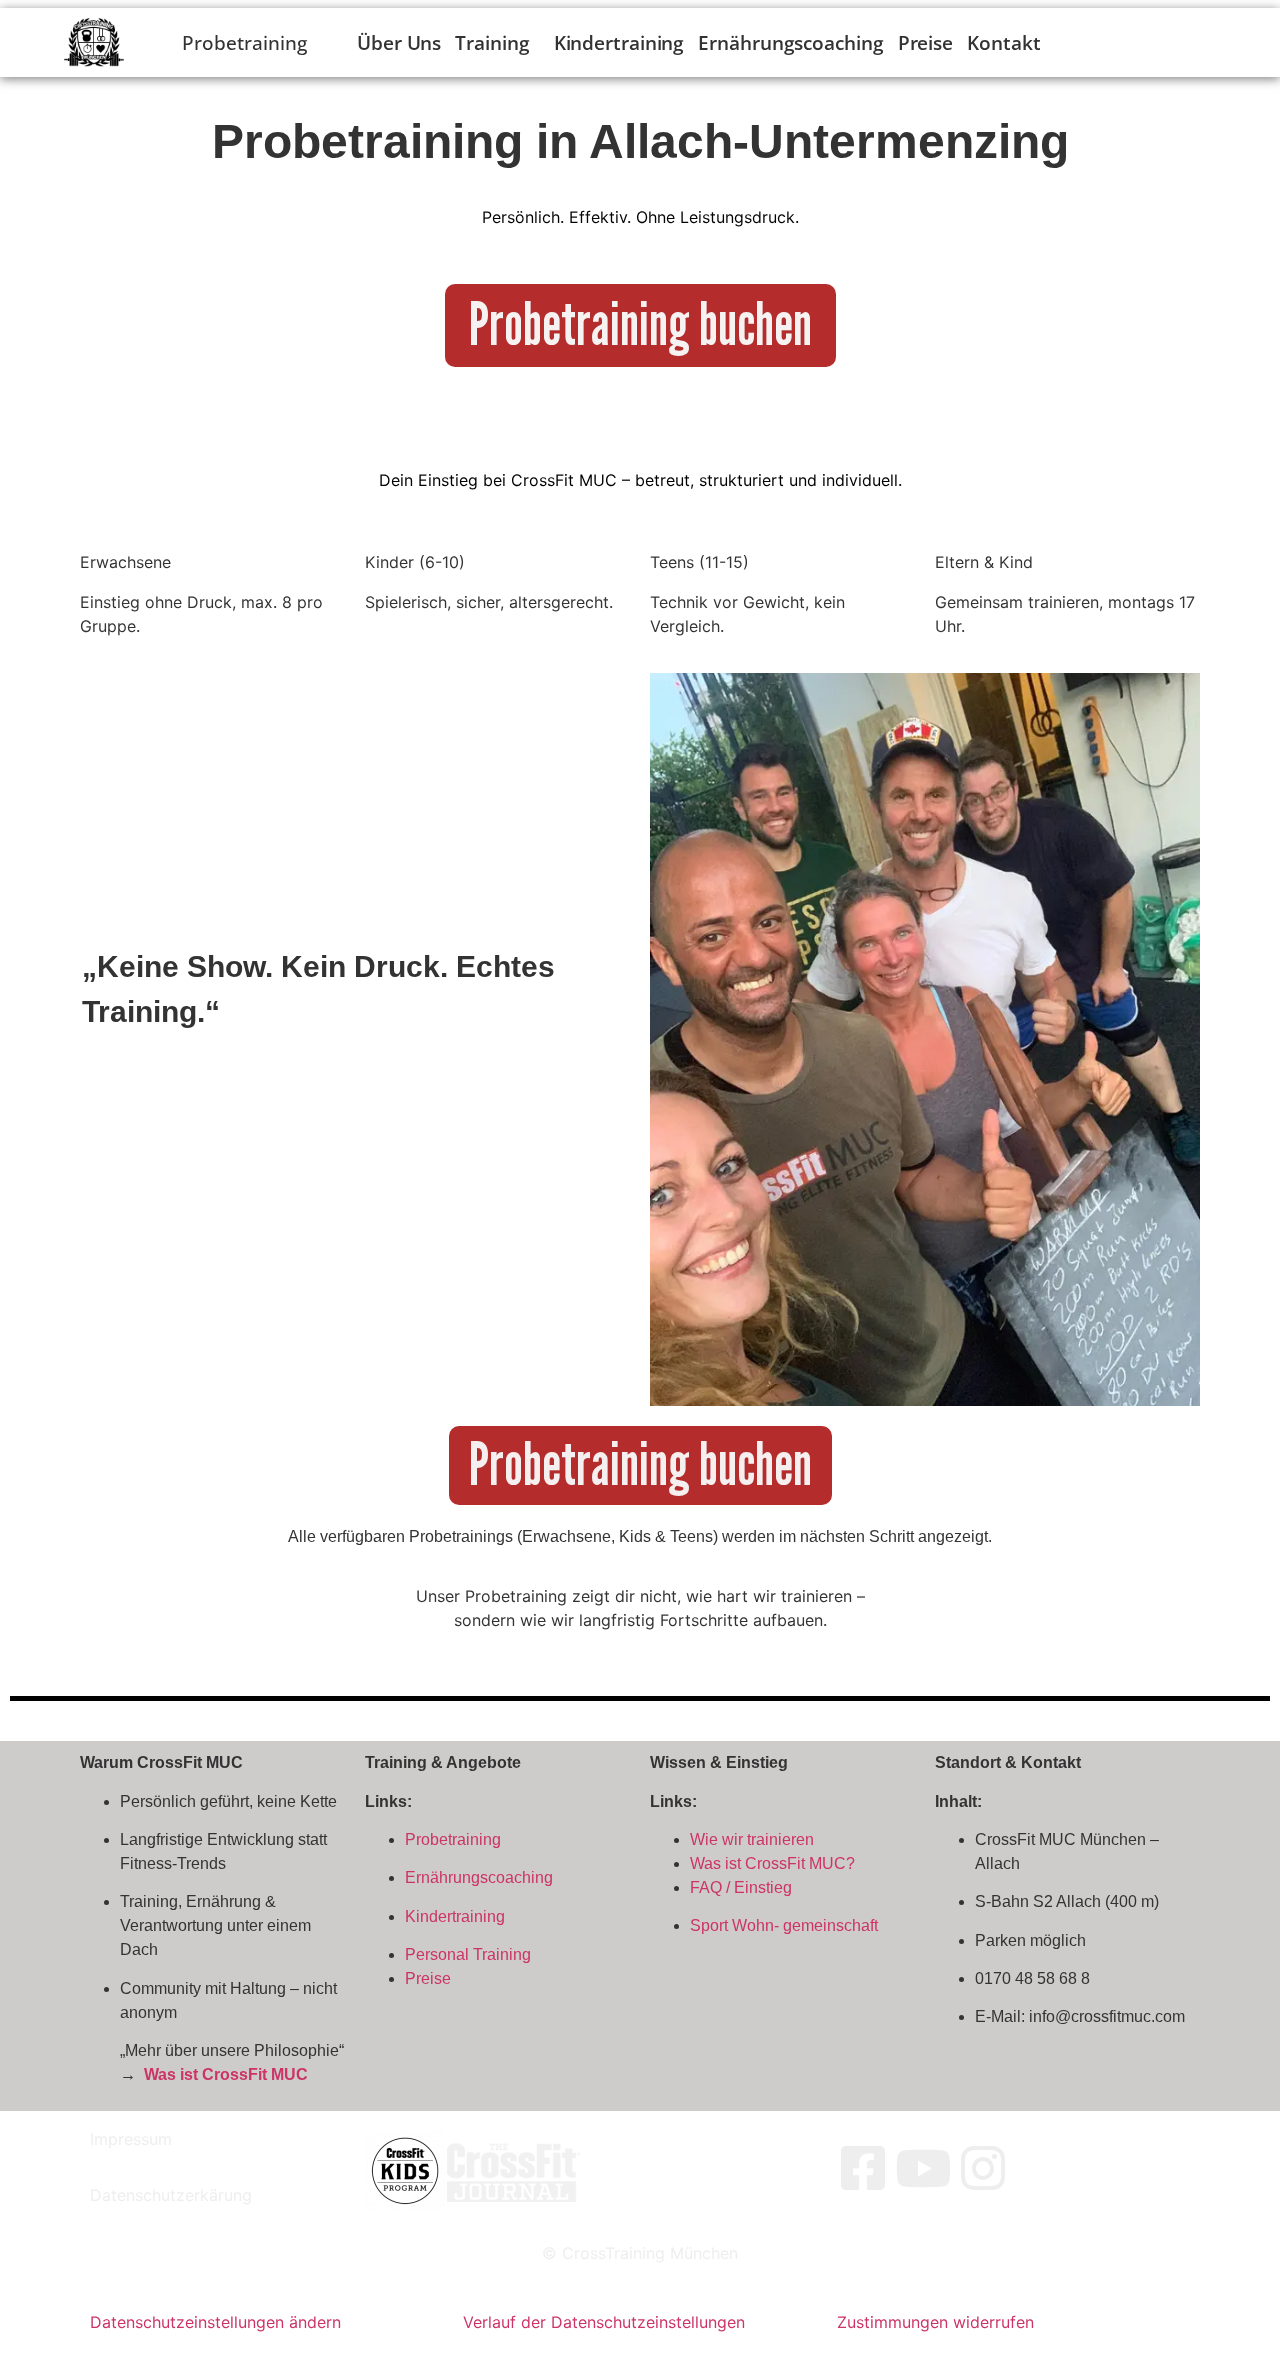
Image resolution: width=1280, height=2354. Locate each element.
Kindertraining (619, 42)
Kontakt (1003, 42)
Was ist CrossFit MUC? (772, 1863)
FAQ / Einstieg (741, 1887)
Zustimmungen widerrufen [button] (935, 2322)
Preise (925, 42)
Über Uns (399, 42)
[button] (497, 42)
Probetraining (453, 1839)
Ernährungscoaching (790, 42)
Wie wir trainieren (752, 1839)
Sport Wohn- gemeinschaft (784, 1925)
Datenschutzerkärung (171, 2195)
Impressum (131, 2139)
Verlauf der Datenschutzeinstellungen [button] (604, 2322)
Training (492, 42)
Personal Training (468, 1954)
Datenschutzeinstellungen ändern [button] (215, 2322)
